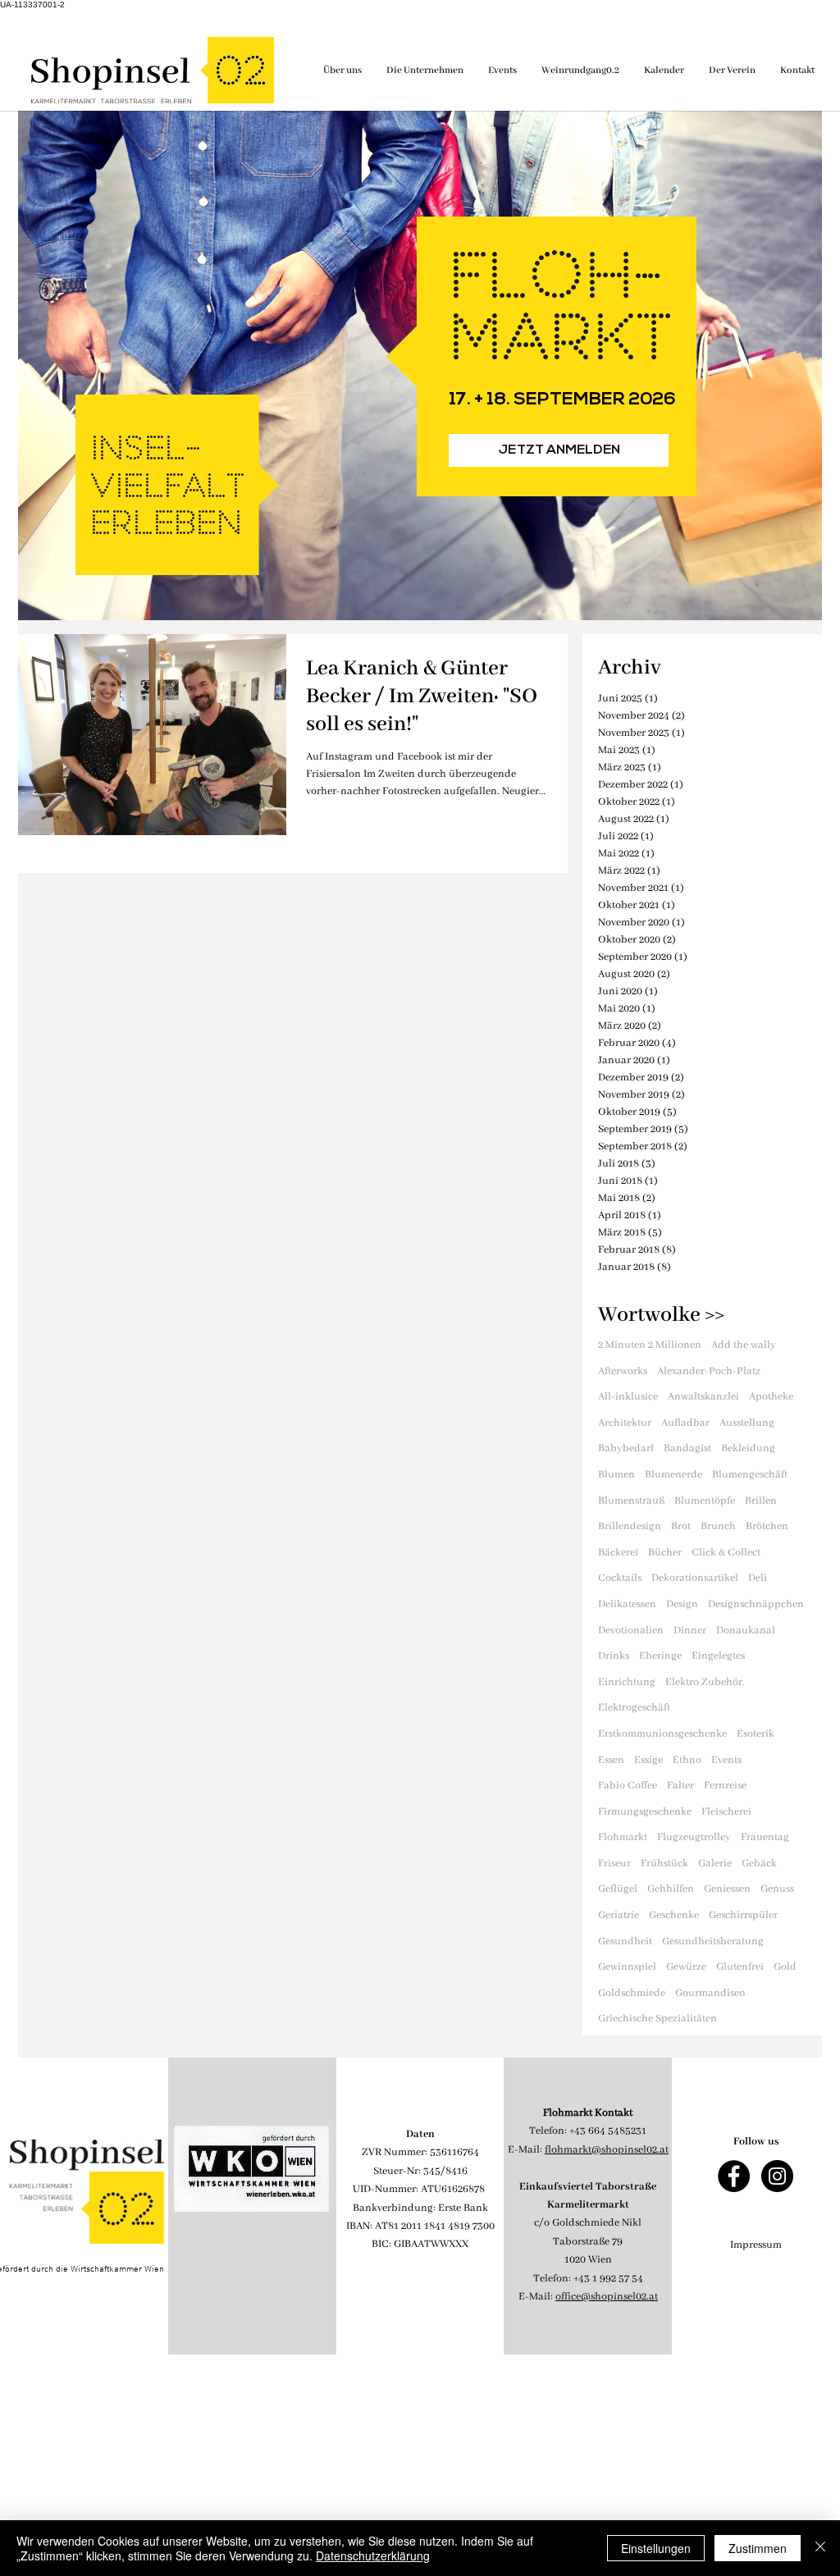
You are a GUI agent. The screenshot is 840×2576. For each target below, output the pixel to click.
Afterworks (623, 1371)
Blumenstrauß (631, 1501)
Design (682, 1604)
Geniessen (727, 1889)
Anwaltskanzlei (703, 1397)
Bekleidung (748, 1448)
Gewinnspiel (627, 1967)
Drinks (614, 1656)
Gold (785, 1967)
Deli (758, 1578)
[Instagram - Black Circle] (777, 2176)
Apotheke (771, 1397)
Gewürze (686, 1967)
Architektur (625, 1423)
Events (726, 1760)
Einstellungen (656, 2548)
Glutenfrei (740, 1967)
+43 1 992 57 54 (608, 2279)
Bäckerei (618, 1553)
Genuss (777, 1889)
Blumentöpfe (705, 1501)
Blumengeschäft (750, 1475)
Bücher (665, 1553)
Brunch (718, 1526)
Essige (648, 1760)
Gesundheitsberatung (713, 1941)
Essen (611, 1760)
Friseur (614, 1863)
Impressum (756, 2245)
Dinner (690, 1631)
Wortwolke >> (661, 1315)
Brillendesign (630, 1526)
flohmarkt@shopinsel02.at (607, 2150)
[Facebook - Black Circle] (734, 2176)
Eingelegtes (718, 1656)
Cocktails (620, 1578)
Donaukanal (746, 1631)
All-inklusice (628, 1397)
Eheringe (660, 1656)
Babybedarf (626, 1448)
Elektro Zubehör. (705, 1682)
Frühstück (664, 1863)
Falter (680, 1786)
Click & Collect (726, 1553)
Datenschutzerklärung (373, 2555)
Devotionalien (631, 1631)
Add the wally (744, 1345)
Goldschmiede (632, 1993)
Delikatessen (627, 1604)
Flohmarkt (623, 1837)
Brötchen (767, 1526)
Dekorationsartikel (695, 1578)
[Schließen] (820, 2548)
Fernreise (725, 1786)
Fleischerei (726, 1812)
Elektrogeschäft (634, 1708)
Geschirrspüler (743, 1915)
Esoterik (756, 1734)
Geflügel (618, 1889)
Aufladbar (685, 1423)
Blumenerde (673, 1475)
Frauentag (765, 1837)
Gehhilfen (671, 1889)
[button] (559, 450)
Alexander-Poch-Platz (709, 1371)
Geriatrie (619, 1915)
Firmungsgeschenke (645, 1812)
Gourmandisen (710, 1993)
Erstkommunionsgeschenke (662, 1734)
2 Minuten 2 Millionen (650, 1345)
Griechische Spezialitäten (657, 2019)
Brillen (761, 1501)
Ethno (687, 1760)
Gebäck (759, 1863)
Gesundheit (625, 1941)
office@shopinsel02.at (607, 2297)
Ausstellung (747, 1423)
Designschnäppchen (756, 1604)
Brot (681, 1526)
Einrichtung (627, 1682)
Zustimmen (758, 2548)
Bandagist (687, 1448)
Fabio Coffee (628, 1786)
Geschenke (674, 1915)
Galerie (715, 1863)
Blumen (616, 1475)
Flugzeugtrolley (694, 1837)
